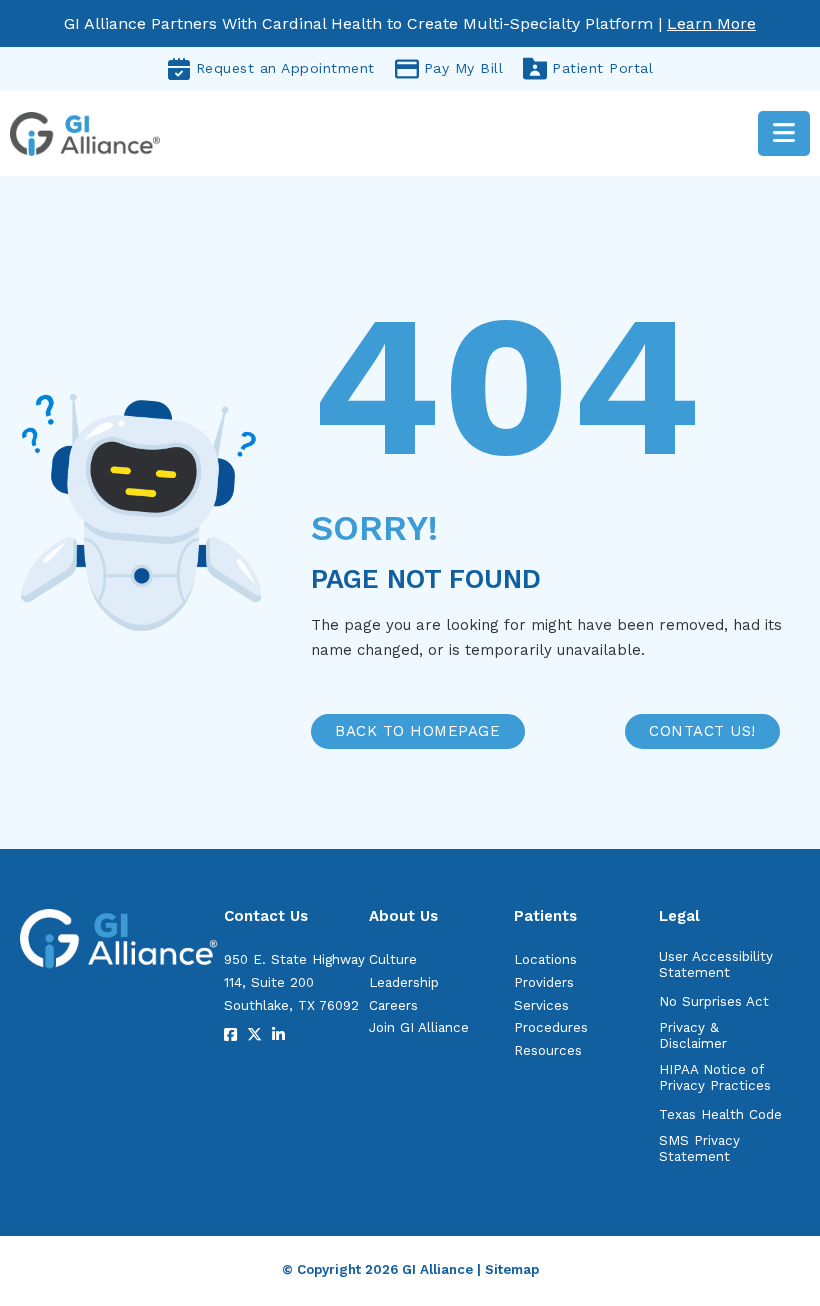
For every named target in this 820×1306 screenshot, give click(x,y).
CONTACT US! (702, 731)
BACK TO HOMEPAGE (417, 731)
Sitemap (512, 1269)
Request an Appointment (285, 68)
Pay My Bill (464, 68)
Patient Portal (602, 68)
